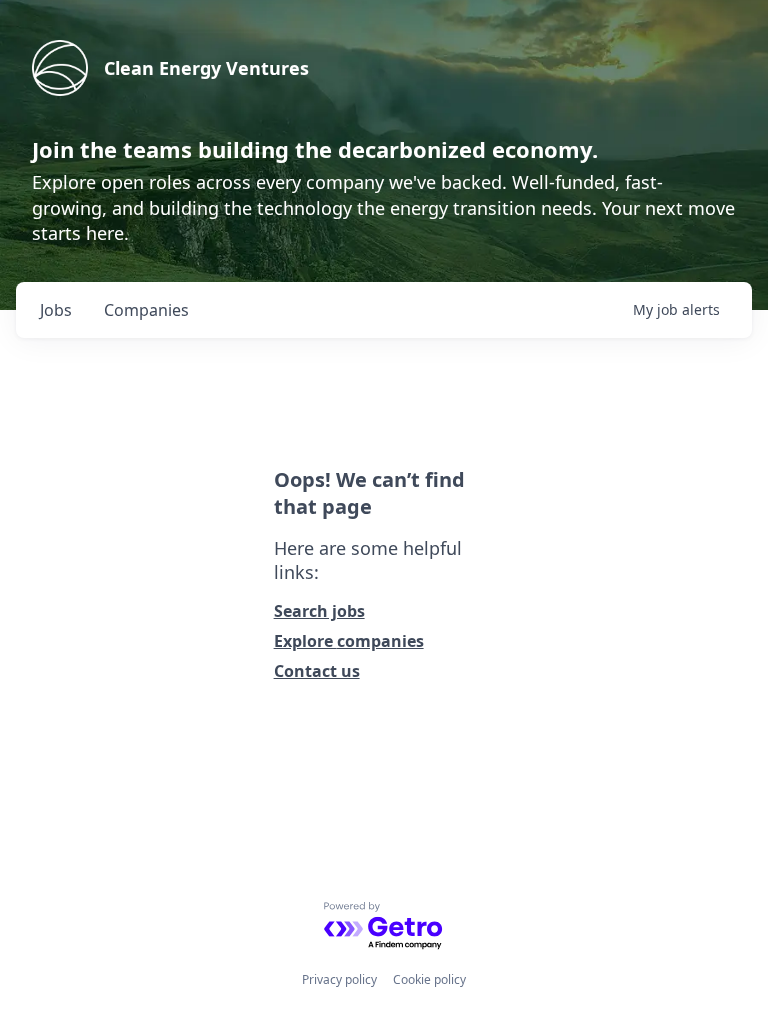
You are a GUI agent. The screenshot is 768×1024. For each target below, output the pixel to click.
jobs (56, 310)
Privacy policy (339, 979)
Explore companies (349, 641)
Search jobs (319, 611)
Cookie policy (429, 979)
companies (146, 310)
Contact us (317, 671)
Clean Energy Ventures (206, 68)
